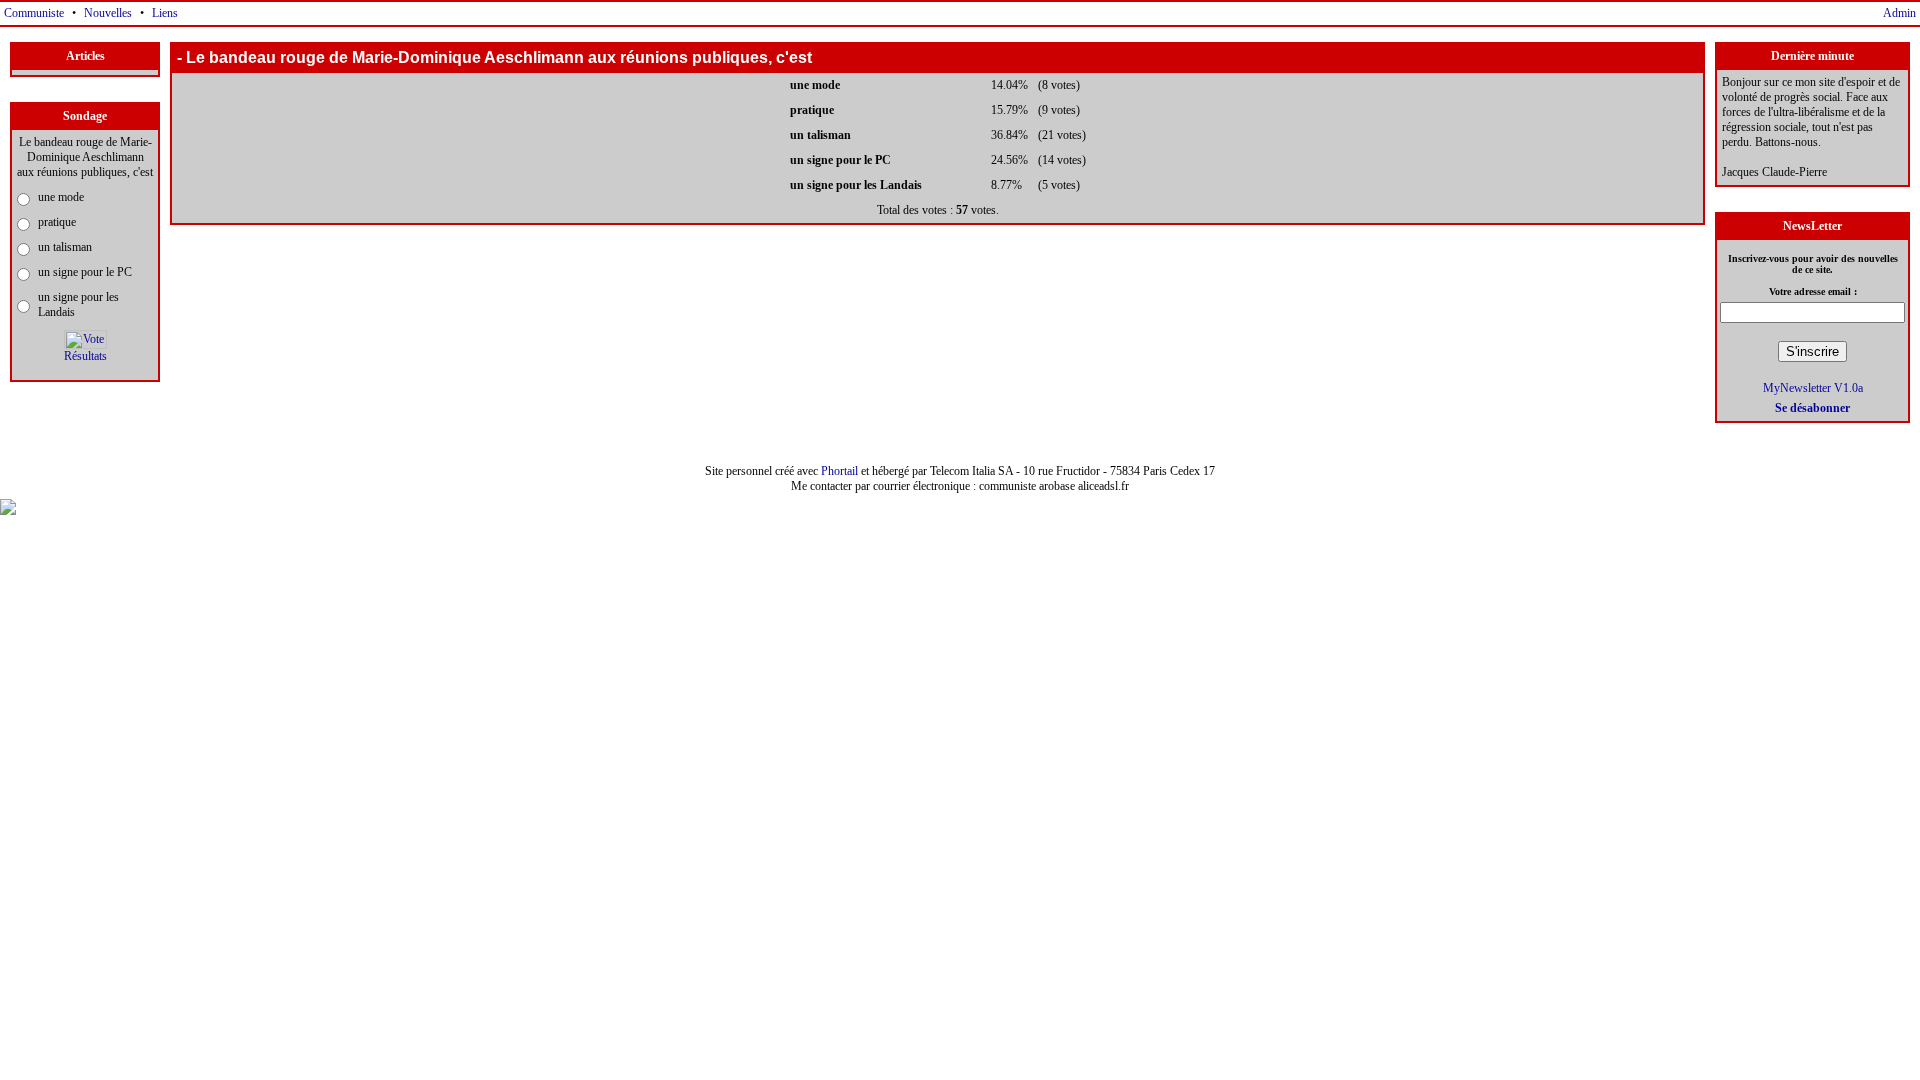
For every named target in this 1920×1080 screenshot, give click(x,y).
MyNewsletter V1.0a (1813, 388)
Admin (1899, 13)
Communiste (34, 13)
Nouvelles (108, 13)
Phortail (839, 471)
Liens (165, 13)
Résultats (85, 356)
